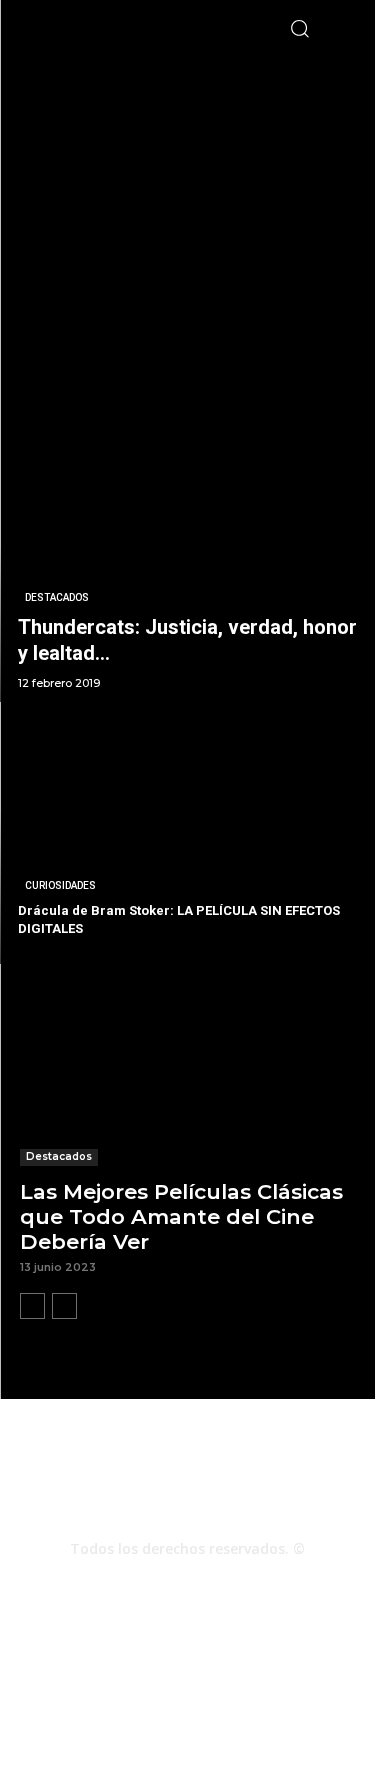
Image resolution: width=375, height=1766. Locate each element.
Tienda (121, 1706)
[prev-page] (32, 1306)
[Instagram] (188, 1584)
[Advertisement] (187, 244)
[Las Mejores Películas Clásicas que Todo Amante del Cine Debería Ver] (187, 1082)
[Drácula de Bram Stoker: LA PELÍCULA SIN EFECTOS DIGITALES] (187, 834)
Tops (207, 1685)
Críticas (153, 1685)
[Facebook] (134, 1584)
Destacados (57, 597)
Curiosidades (60, 885)
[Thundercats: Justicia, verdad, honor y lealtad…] (187, 572)
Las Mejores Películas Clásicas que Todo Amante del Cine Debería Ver (181, 1216)
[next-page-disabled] (64, 1306)
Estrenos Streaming (216, 1706)
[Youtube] (242, 1584)
